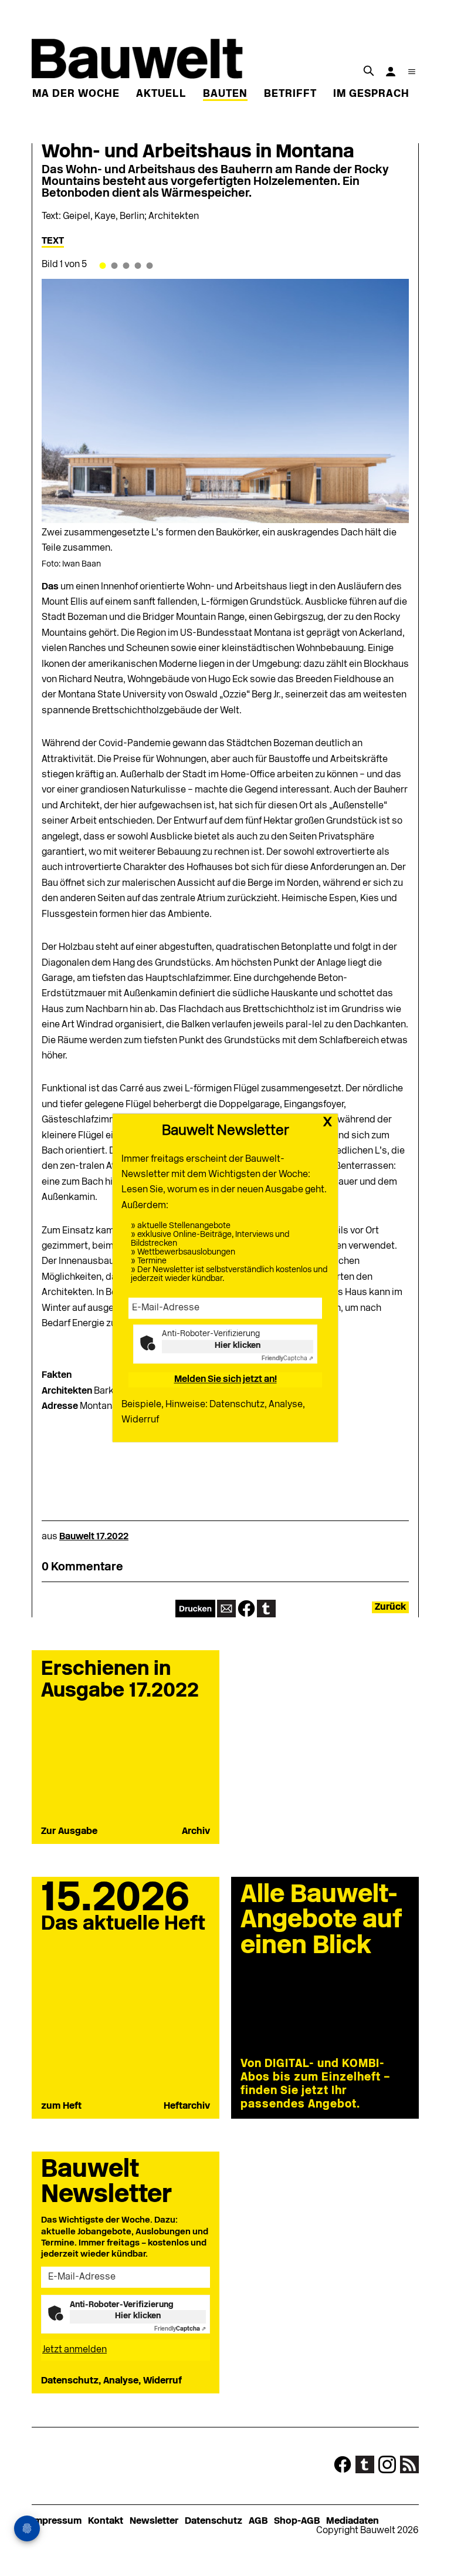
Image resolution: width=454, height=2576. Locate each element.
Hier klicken (238, 1346)
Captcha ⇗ (287, 1359)
